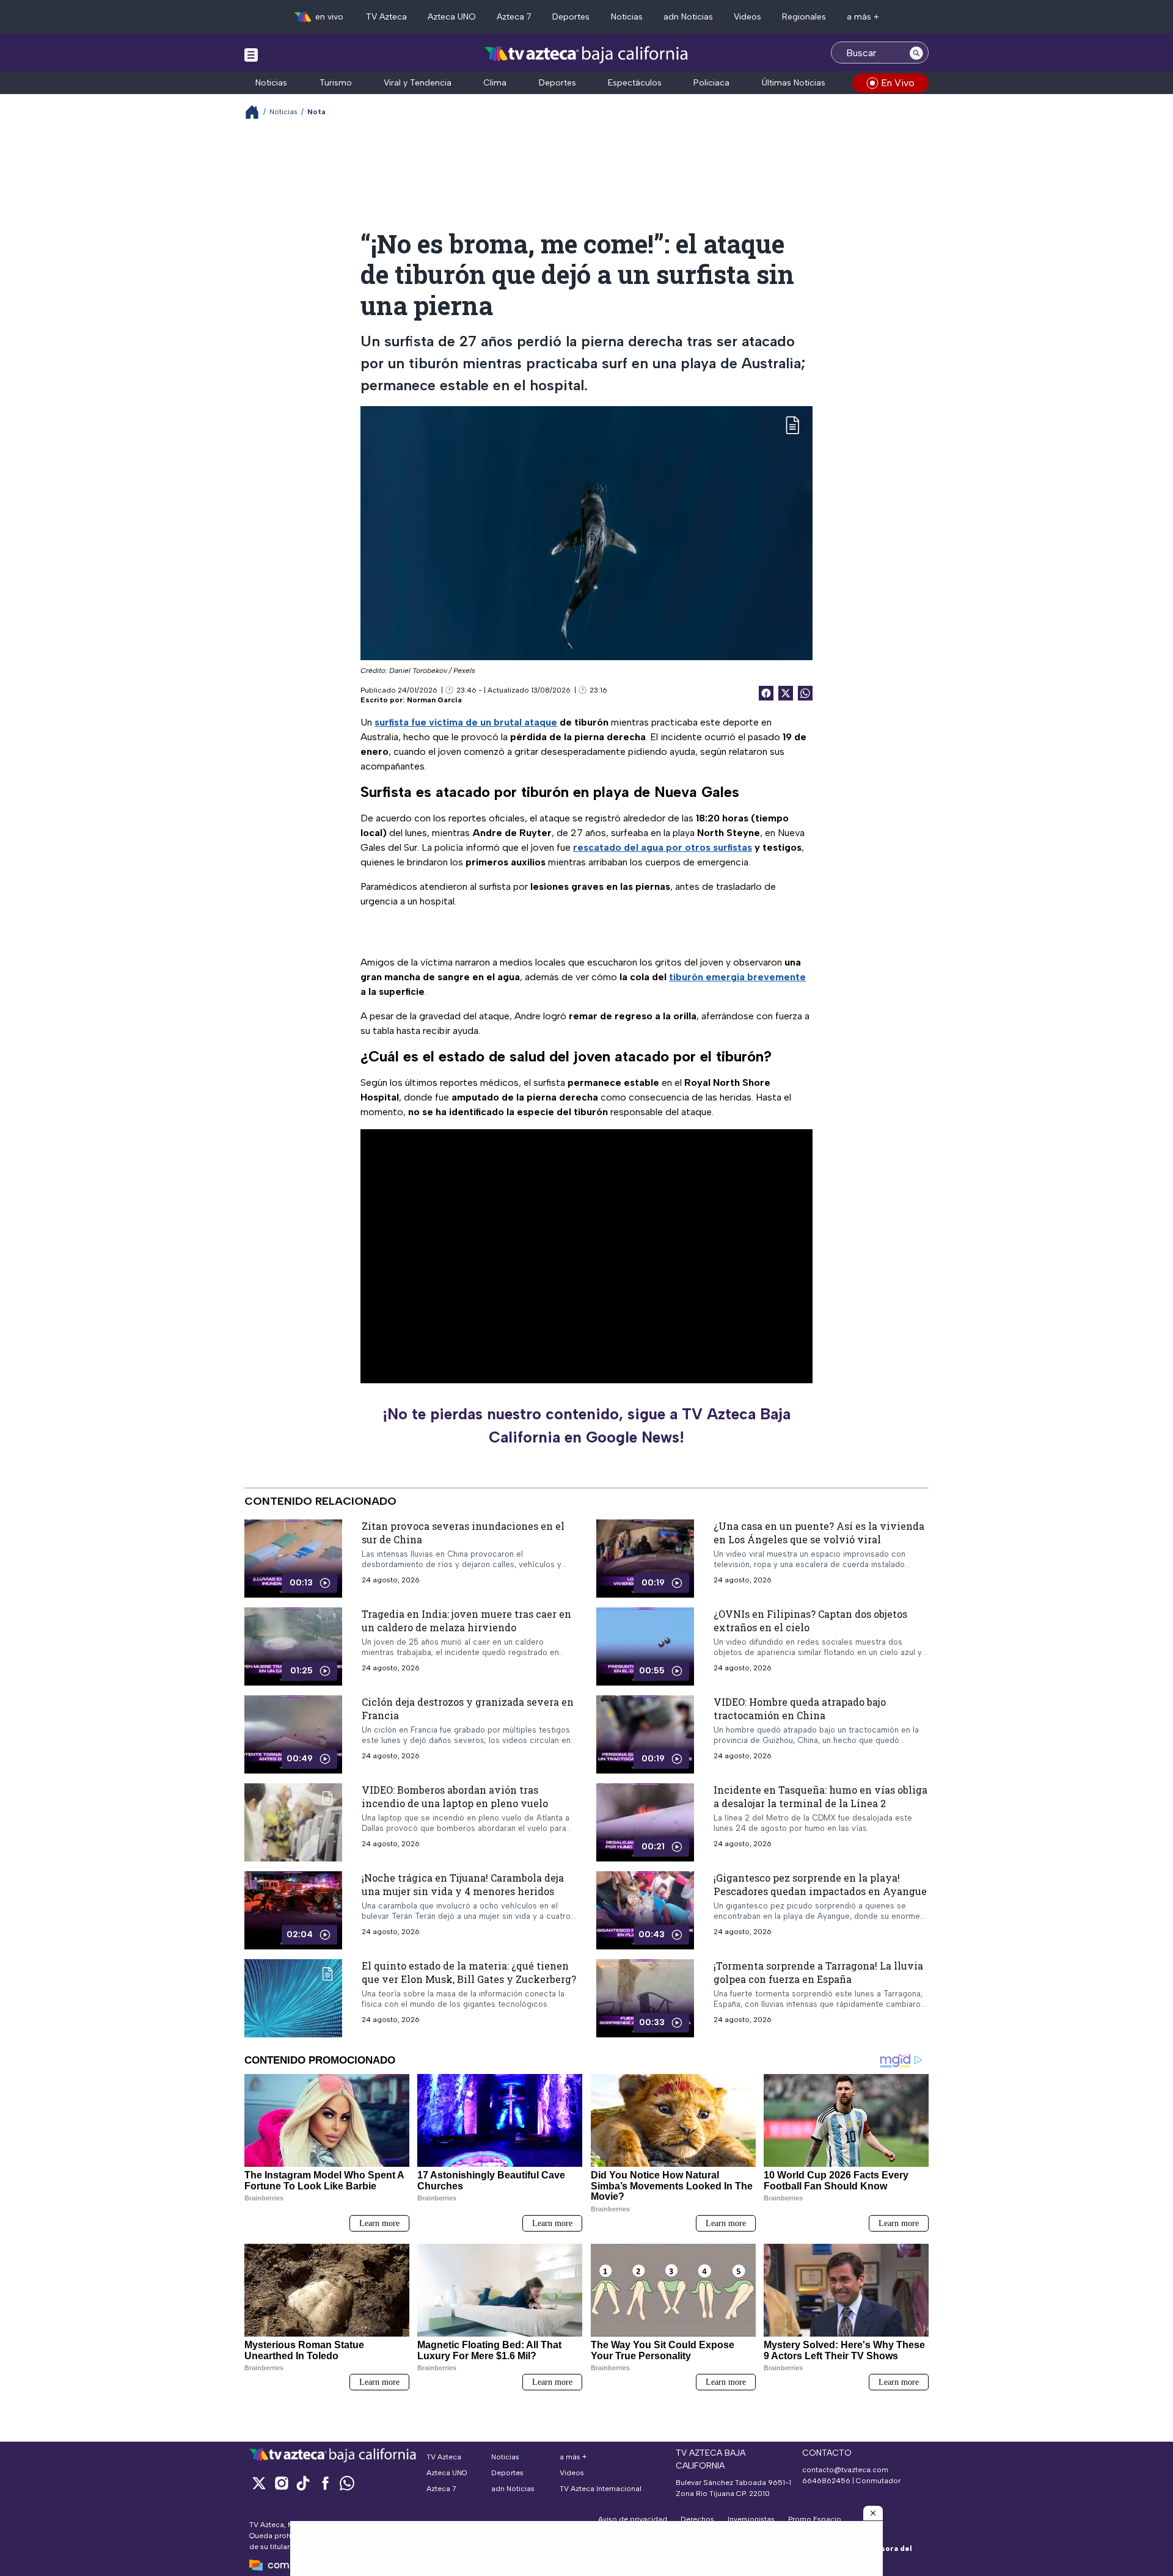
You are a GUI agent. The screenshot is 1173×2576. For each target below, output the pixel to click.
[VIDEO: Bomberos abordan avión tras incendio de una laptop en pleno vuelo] (293, 1822)
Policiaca (711, 83)
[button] (873, 2513)
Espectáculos (635, 83)
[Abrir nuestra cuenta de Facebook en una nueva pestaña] (325, 2483)
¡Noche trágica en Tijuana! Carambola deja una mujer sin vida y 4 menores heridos (463, 1884)
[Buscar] (916, 53)
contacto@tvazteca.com (845, 2470)
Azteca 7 (514, 17)
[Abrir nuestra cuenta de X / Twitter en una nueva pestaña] (259, 2483)
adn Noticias (688, 17)
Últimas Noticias (794, 83)
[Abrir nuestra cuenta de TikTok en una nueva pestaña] (303, 2483)
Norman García (434, 700)
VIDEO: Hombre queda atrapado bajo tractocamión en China (800, 1708)
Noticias (627, 17)
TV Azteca (386, 17)
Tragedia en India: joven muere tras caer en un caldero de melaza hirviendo (466, 1621)
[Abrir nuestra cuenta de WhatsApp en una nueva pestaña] (347, 2483)
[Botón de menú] (251, 54)
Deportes (571, 17)
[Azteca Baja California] (586, 54)
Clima (495, 83)
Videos (747, 17)
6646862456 (826, 2481)
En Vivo (898, 83)
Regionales (804, 17)
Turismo (336, 83)
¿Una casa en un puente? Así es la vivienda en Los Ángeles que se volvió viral (819, 1533)
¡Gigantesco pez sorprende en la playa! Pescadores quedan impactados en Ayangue (820, 1884)
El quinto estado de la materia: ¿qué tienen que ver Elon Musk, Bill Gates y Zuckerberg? (469, 1972)
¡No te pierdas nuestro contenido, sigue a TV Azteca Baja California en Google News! (586, 1425)
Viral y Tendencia (418, 83)
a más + (863, 17)
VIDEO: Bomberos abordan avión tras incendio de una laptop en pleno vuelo (455, 1796)
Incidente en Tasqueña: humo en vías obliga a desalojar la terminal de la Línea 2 (820, 1796)
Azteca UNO (452, 17)
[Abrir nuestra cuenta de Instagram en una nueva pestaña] (281, 2483)
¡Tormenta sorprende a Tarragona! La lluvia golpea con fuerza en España (818, 1972)
